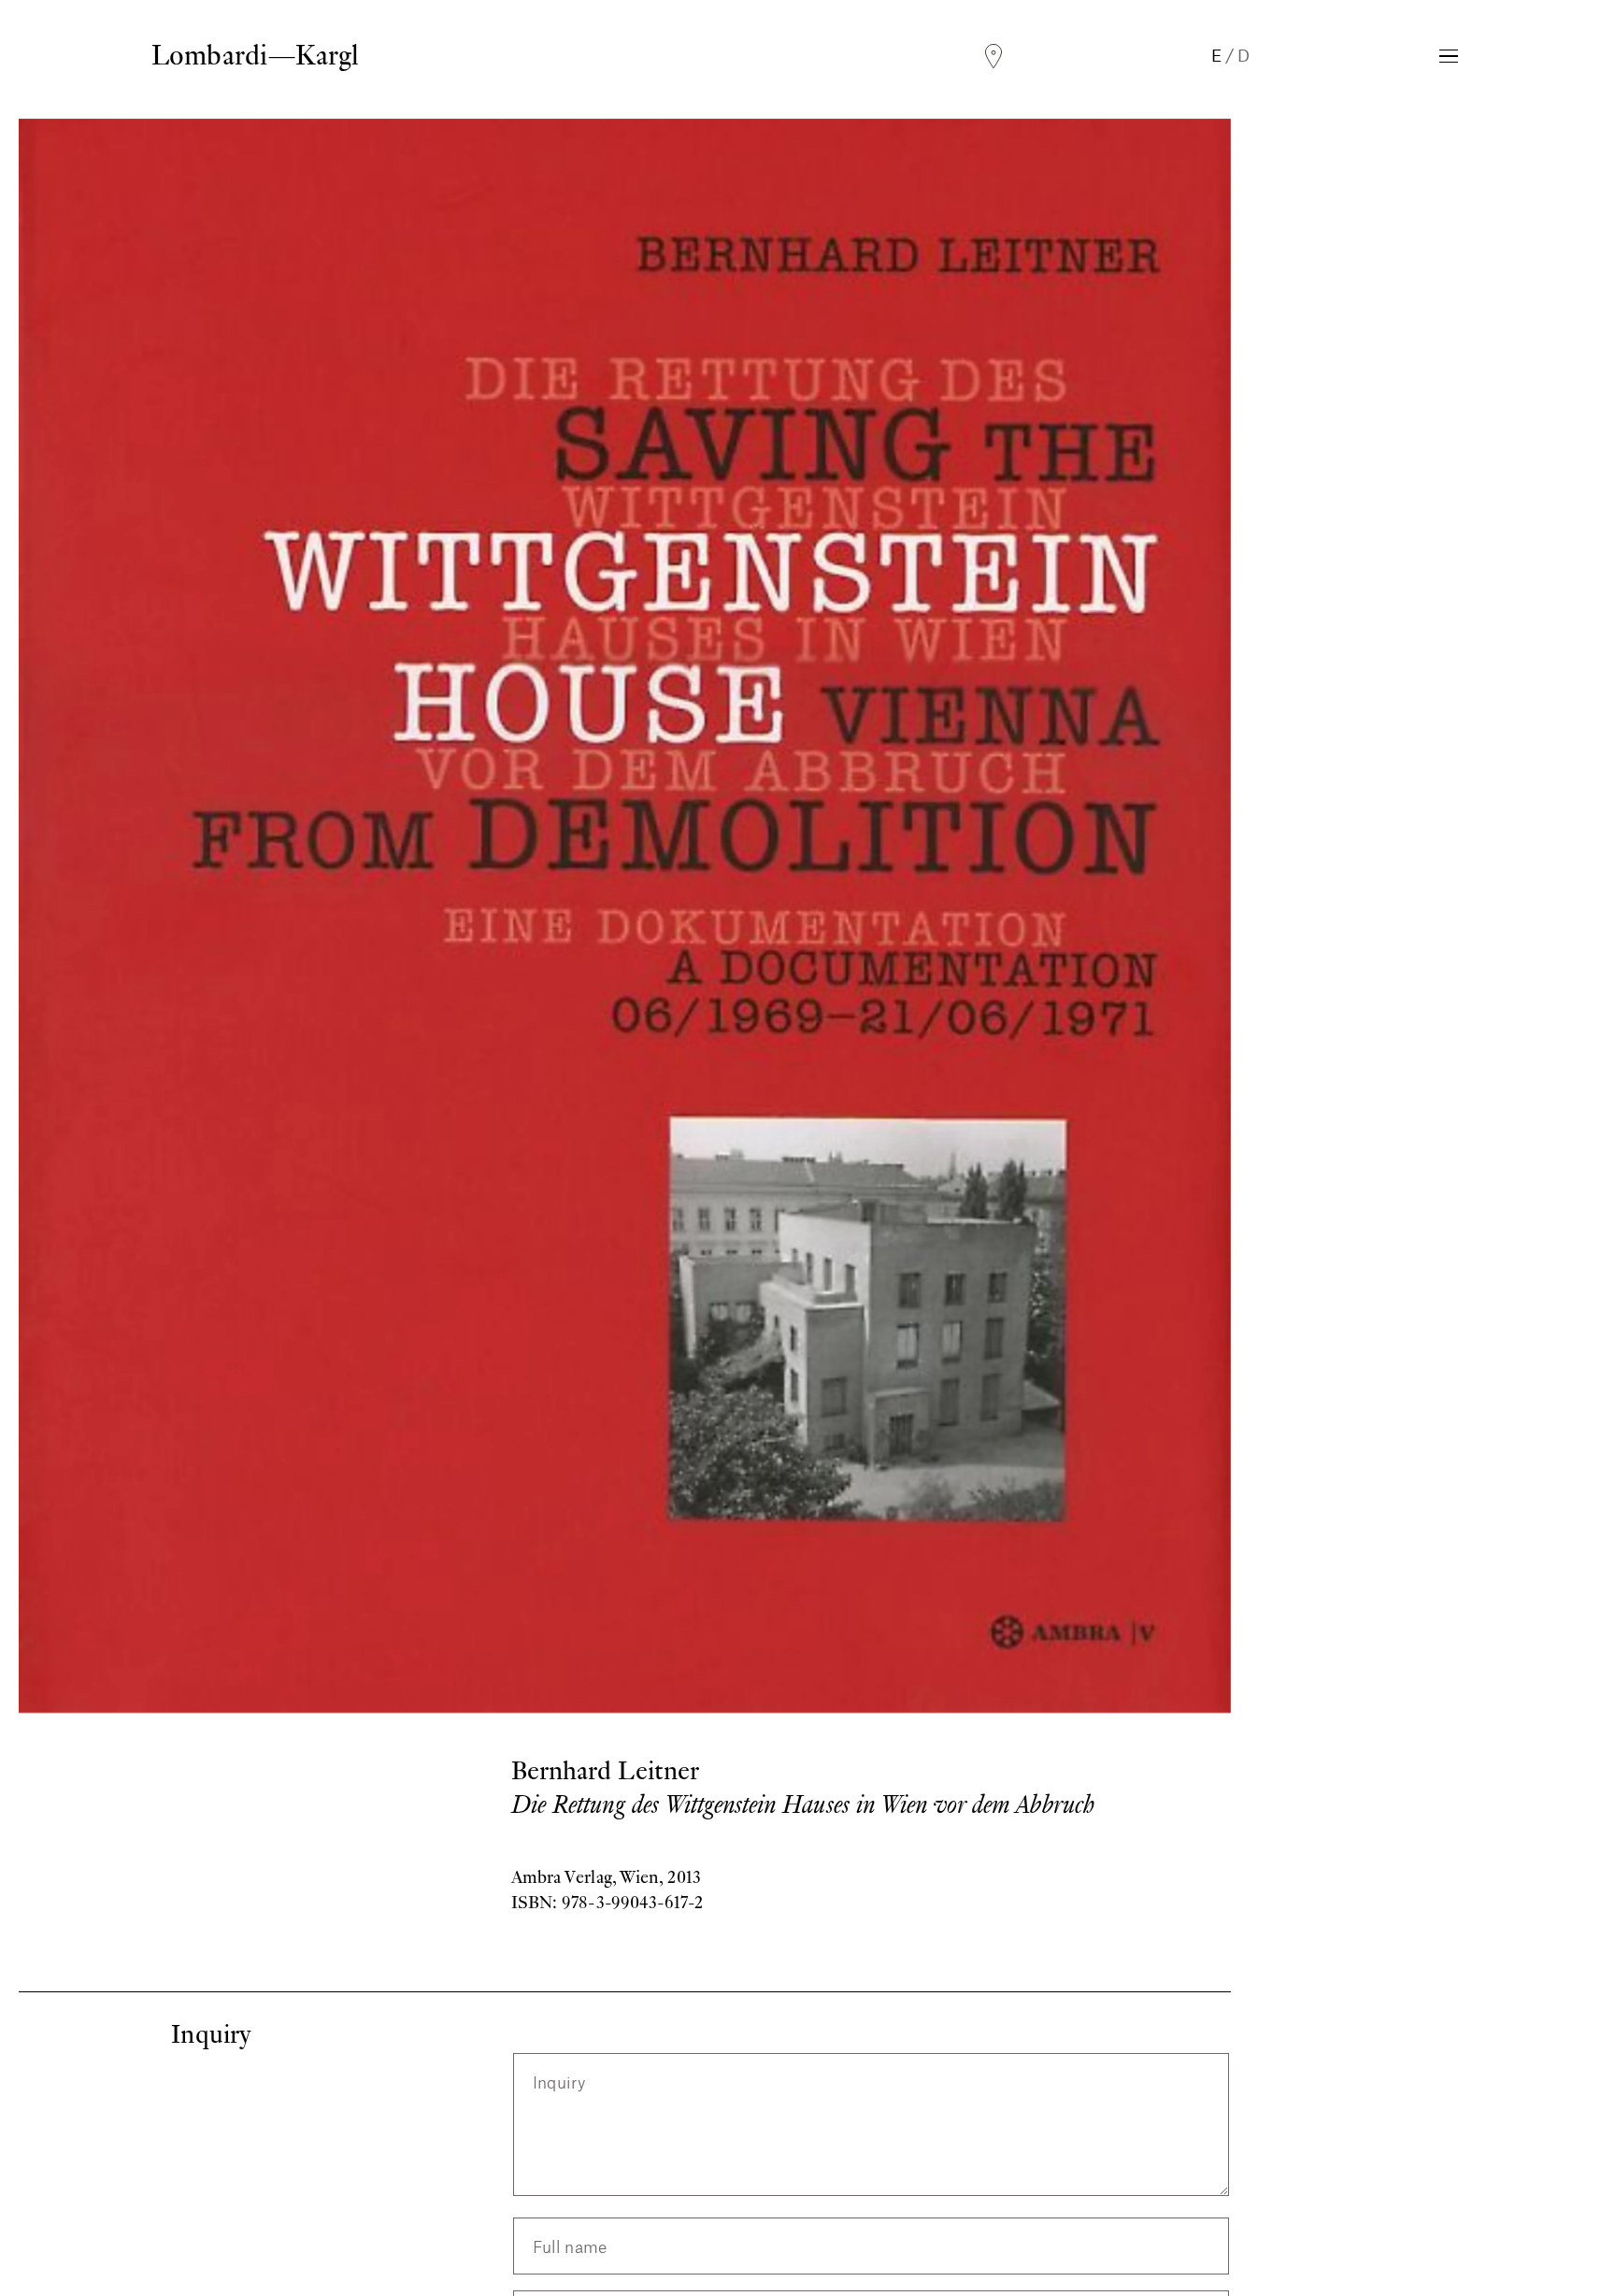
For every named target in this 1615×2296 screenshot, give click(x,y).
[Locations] (993, 57)
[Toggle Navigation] (1449, 56)
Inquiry (559, 2082)
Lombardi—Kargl (255, 55)
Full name (570, 2246)
